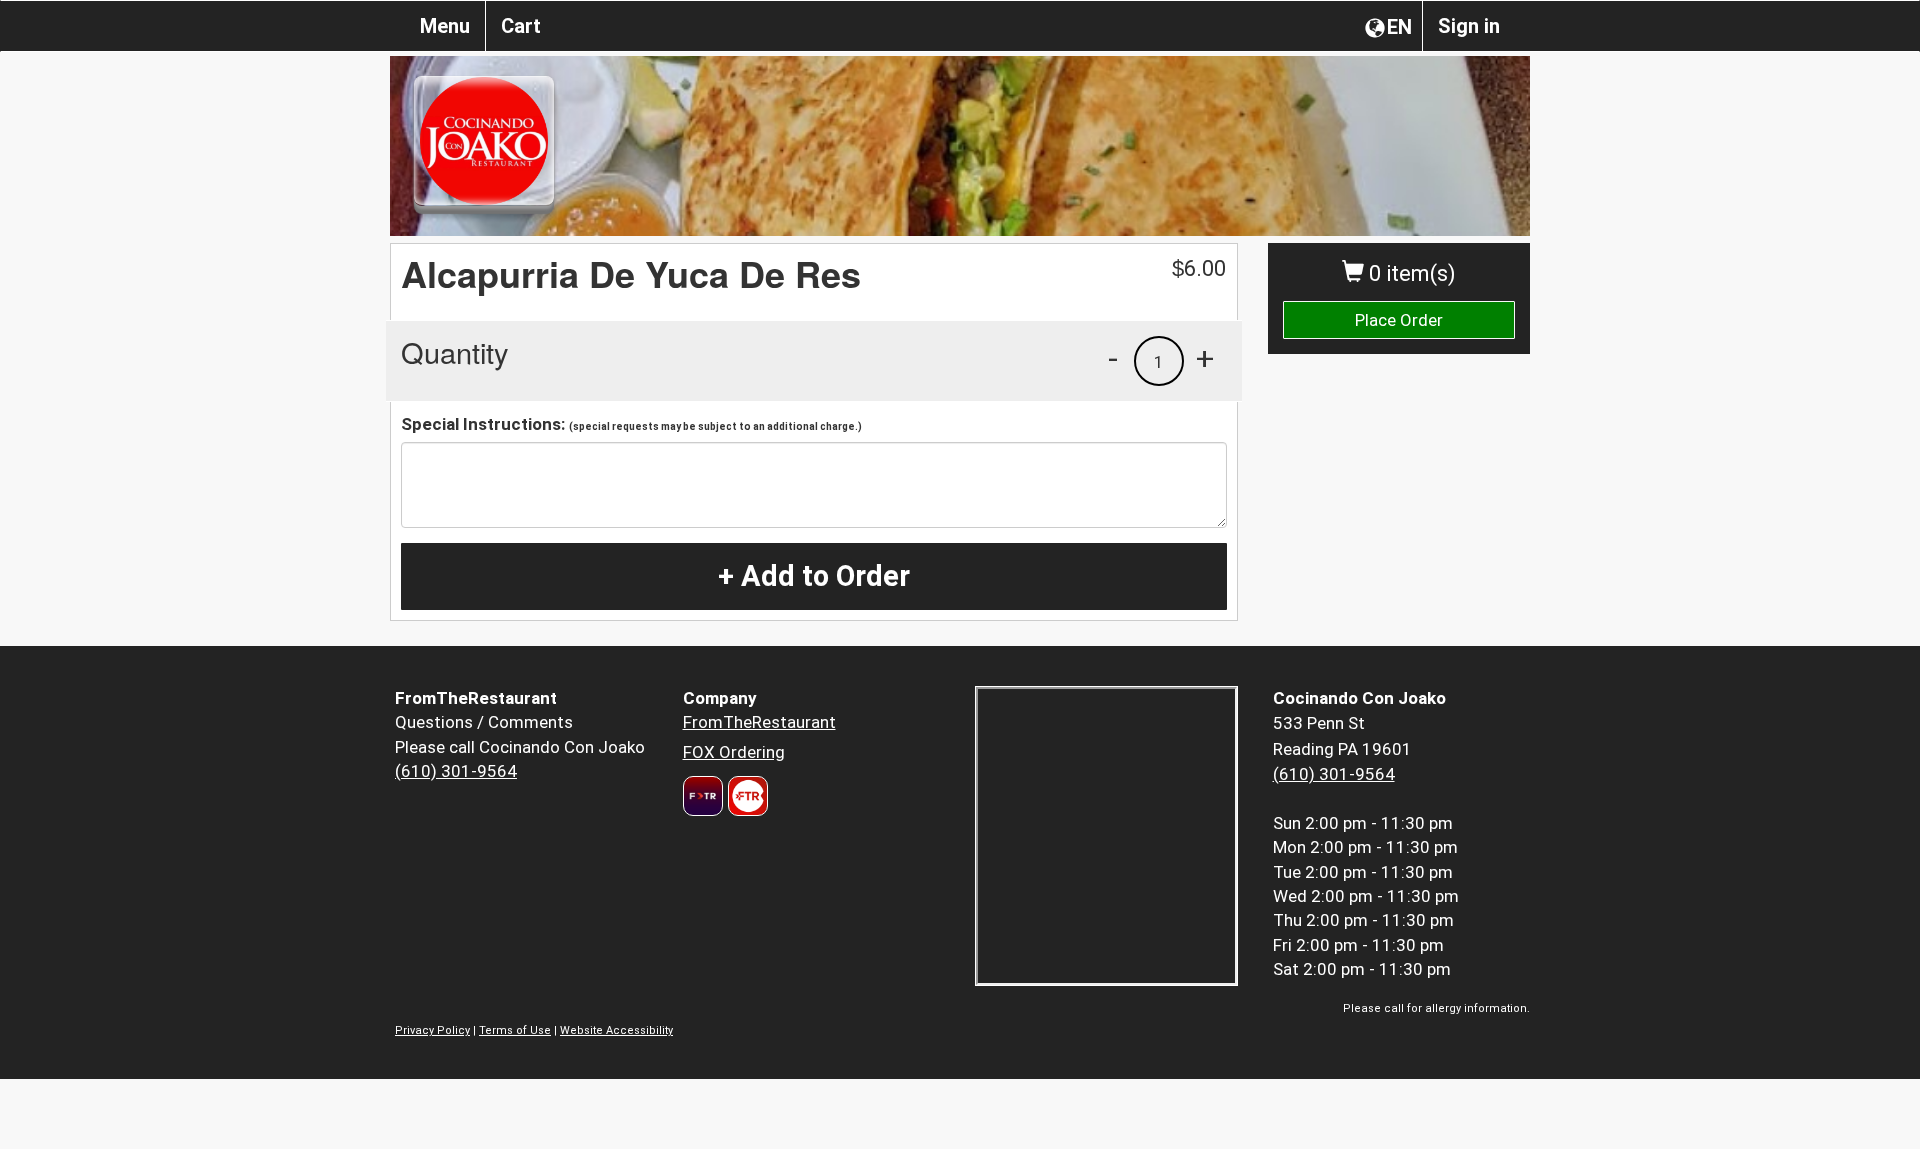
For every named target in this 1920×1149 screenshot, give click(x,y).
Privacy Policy (432, 1030)
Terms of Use (515, 1030)
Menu (445, 26)
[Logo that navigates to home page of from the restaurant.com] (703, 796)
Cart (521, 26)
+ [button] (1205, 358)
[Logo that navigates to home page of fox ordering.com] (745, 796)
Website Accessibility (616, 1030)
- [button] (1113, 358)
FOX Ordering (734, 752)
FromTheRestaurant (759, 722)
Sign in (1469, 26)
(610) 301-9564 (456, 771)
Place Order (1399, 320)
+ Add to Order (814, 576)
